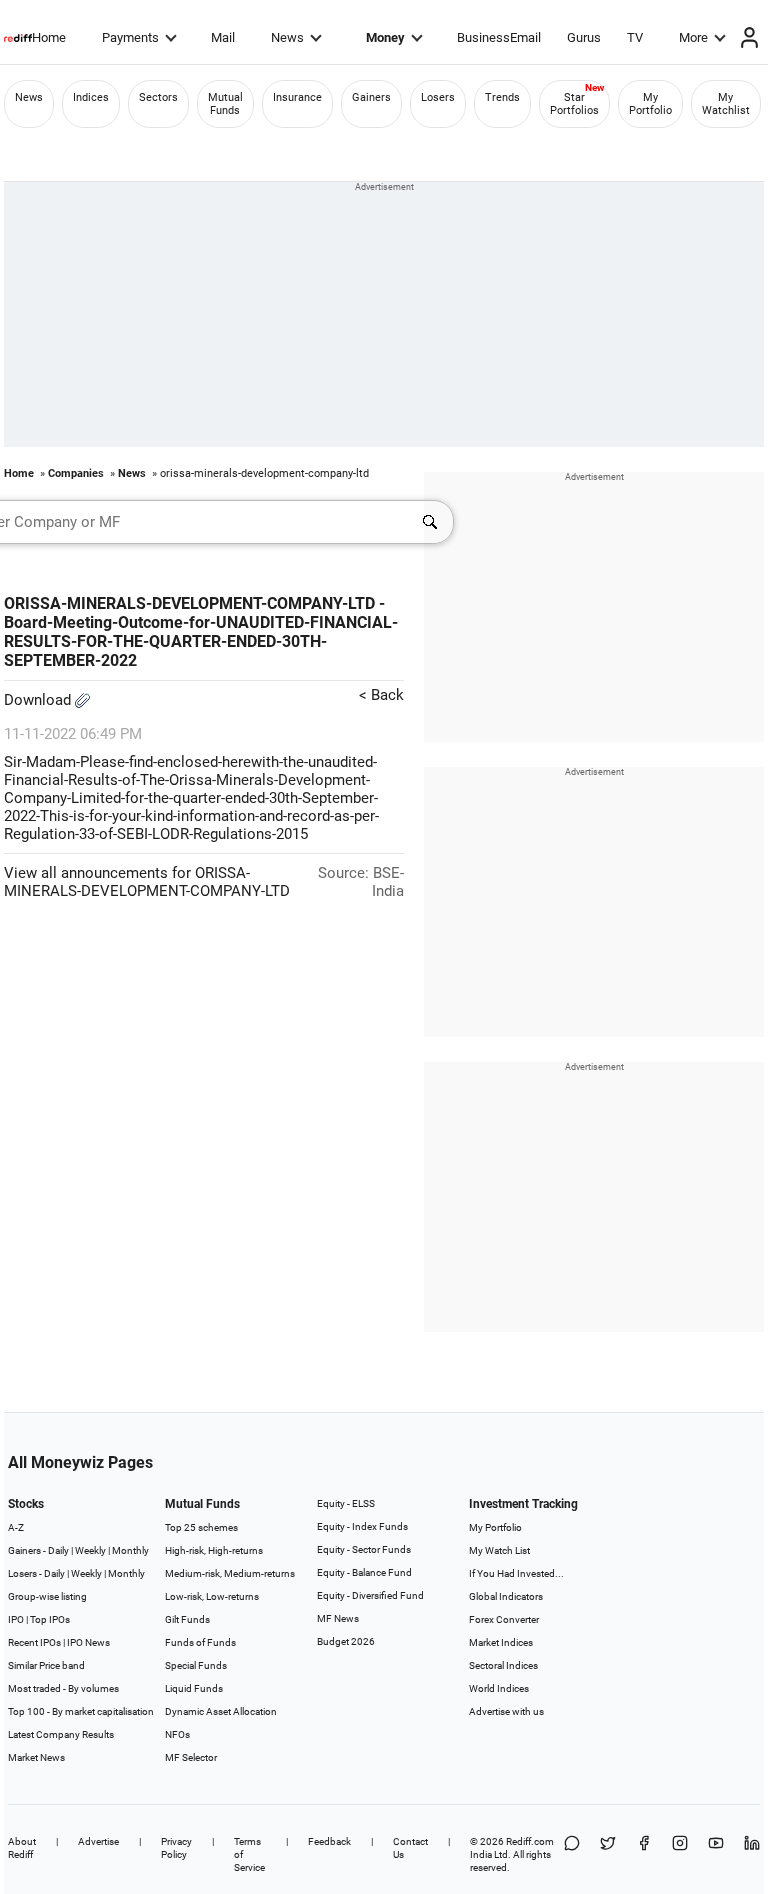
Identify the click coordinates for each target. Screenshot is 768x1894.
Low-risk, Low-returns (212, 1596)
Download (39, 700)
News (287, 37)
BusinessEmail (499, 37)
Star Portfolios (574, 104)
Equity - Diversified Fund (370, 1595)
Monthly (130, 1550)
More (693, 37)
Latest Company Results (61, 1734)
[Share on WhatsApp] (572, 1854)
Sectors (158, 97)
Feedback (329, 1841)
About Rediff (22, 1848)
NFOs (177, 1734)
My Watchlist (726, 104)
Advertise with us (506, 1711)
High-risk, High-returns (214, 1550)
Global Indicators (506, 1596)
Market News (36, 1757)
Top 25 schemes (201, 1527)
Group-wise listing (47, 1596)
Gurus (584, 37)
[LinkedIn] (752, 1854)
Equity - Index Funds (362, 1526)
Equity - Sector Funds (364, 1549)
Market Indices (501, 1642)
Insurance (297, 97)
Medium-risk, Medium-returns (230, 1573)
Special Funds (196, 1665)
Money (385, 37)
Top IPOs (50, 1619)
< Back (381, 695)
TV (635, 37)
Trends (502, 97)
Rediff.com (530, 1841)
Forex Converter (504, 1619)
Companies (76, 473)
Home (49, 37)
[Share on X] (608, 1854)
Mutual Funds (225, 104)
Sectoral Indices (503, 1665)
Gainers (371, 97)
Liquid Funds (194, 1688)
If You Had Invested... (516, 1573)
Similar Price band (46, 1665)
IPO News (88, 1642)
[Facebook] (644, 1854)
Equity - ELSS (346, 1503)
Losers (438, 97)
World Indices (499, 1688)
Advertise (98, 1841)
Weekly (90, 1550)
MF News (338, 1618)
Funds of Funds (200, 1642)
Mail (223, 37)
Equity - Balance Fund (364, 1572)
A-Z (16, 1527)
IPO (16, 1619)
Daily (58, 1550)
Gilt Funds (187, 1619)
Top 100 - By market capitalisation (81, 1711)
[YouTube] (716, 1854)
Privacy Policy (176, 1848)
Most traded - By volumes (63, 1688)
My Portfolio (650, 104)
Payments (130, 37)
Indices (91, 97)
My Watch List (499, 1550)
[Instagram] (680, 1854)
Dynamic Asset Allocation (221, 1711)
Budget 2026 (346, 1641)
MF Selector (191, 1757)
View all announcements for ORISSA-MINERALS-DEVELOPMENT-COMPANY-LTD (147, 882)
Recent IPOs (34, 1642)
